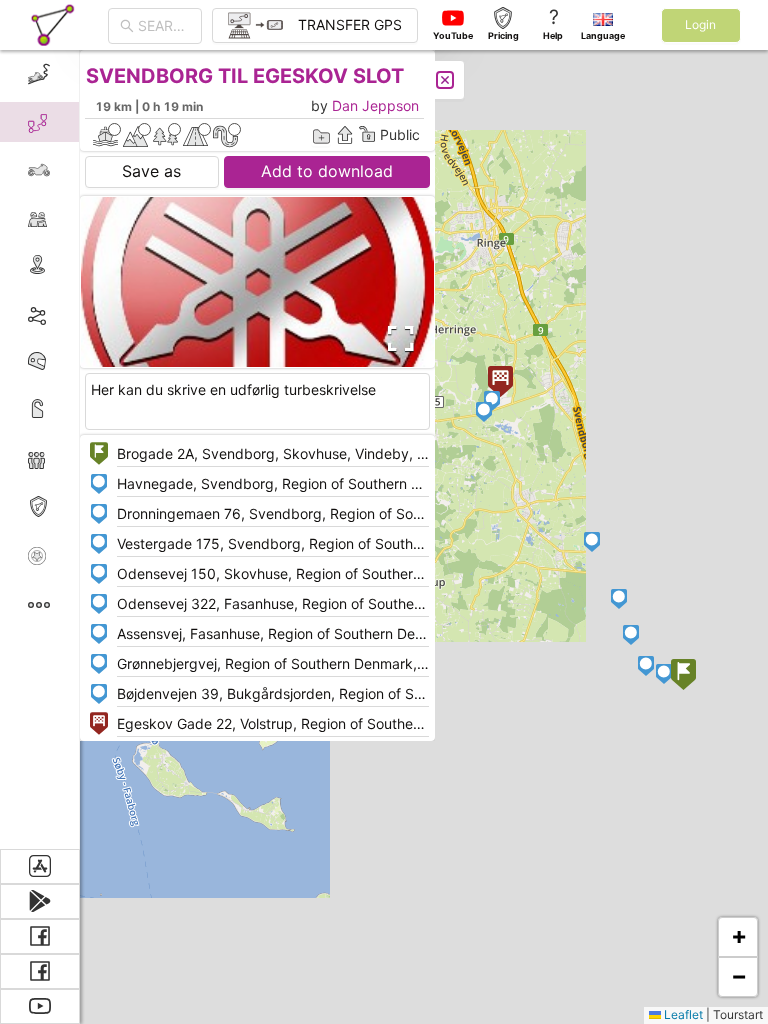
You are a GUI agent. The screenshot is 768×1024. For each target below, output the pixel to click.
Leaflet (682, 1014)
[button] (683, 676)
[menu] (40, 449)
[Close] (445, 80)
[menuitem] (39, 74)
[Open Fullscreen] (398, 339)
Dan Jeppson (375, 105)
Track (71, 313)
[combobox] (164, 26)
